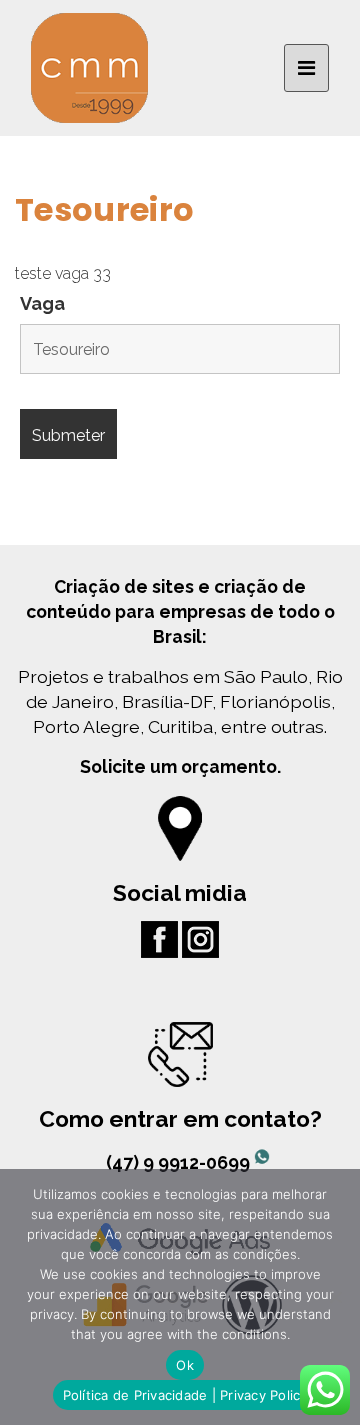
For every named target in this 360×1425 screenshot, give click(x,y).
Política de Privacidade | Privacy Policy (185, 1395)
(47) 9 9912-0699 (180, 1162)
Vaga (42, 304)
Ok (185, 1365)
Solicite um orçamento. (180, 766)
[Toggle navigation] (306, 68)
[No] (335, 1297)
